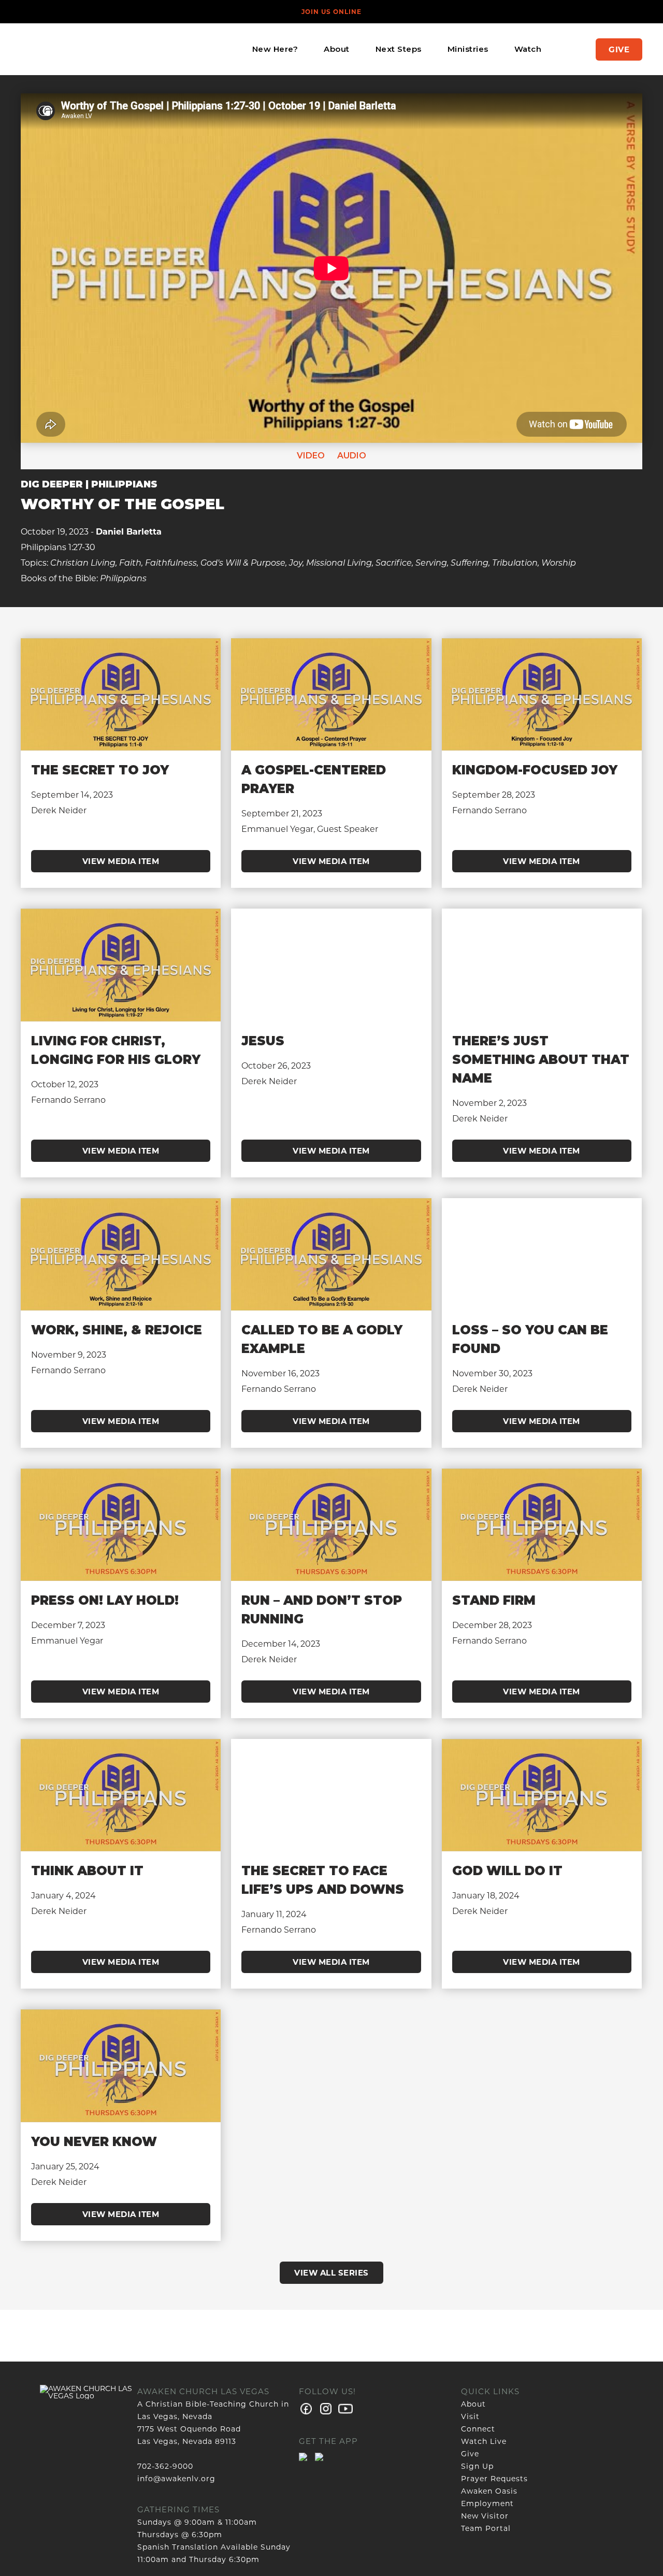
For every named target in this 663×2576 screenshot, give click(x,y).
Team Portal (486, 2528)
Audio (351, 456)
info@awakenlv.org (176, 2479)
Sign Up (477, 2466)
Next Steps (399, 49)
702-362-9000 (165, 2466)
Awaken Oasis (489, 2491)
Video (311, 456)
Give (619, 49)
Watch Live (484, 2441)
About (337, 49)
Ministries (468, 49)
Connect (478, 2429)
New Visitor (485, 2516)
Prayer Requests (494, 2479)
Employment (487, 2503)
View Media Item (121, 861)
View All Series (331, 2273)
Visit (470, 2416)
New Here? (275, 49)
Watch (528, 49)
